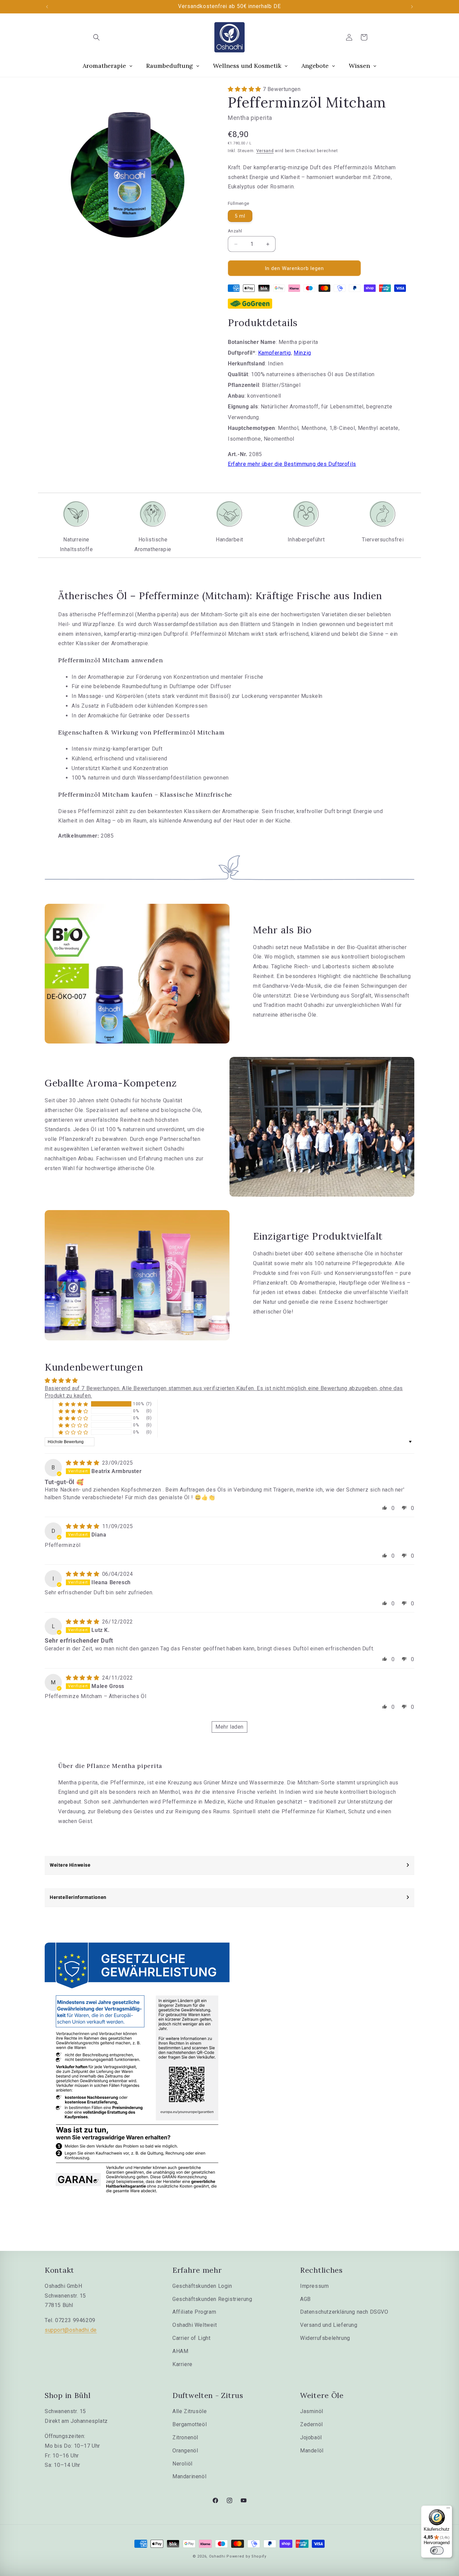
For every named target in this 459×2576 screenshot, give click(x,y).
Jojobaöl (311, 2437)
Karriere (182, 2364)
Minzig (302, 353)
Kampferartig (275, 353)
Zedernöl (311, 2424)
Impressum (314, 2286)
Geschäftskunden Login (202, 2286)
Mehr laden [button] (229, 1727)
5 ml (240, 216)
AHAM (180, 2351)
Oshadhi (217, 2556)
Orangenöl (185, 2451)
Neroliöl (182, 2464)
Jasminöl (312, 2411)
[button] (96, 37)
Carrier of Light (192, 2338)
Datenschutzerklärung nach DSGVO (344, 2312)
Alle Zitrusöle (190, 2411)
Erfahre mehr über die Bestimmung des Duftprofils (292, 464)
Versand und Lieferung (329, 2325)
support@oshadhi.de (71, 2330)
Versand (265, 151)
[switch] (437, 2550)
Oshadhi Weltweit (195, 2325)
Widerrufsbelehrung (325, 2338)
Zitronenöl (185, 2437)
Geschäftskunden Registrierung (212, 2299)
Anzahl (235, 231)
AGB (305, 2299)
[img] (83, 1463)
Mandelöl (312, 2451)
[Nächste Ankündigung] (412, 7)
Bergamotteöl (190, 2424)
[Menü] (448, 2510)
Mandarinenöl (189, 2476)
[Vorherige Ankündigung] (47, 7)
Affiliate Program (194, 2312)
